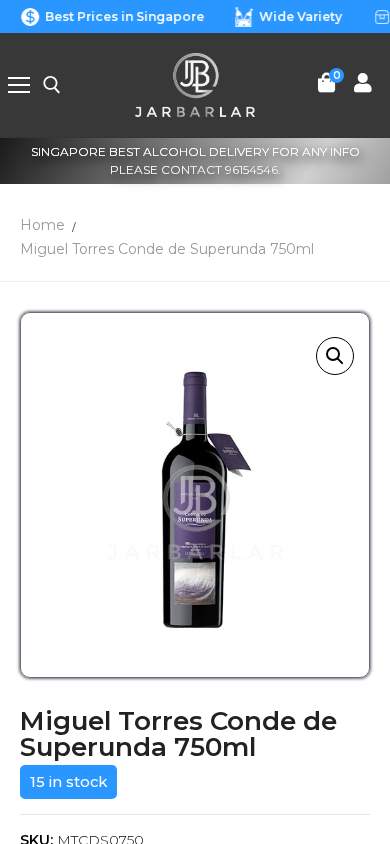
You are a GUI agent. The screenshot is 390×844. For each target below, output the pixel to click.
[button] (335, 356)
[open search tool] (52, 85)
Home (42, 225)
